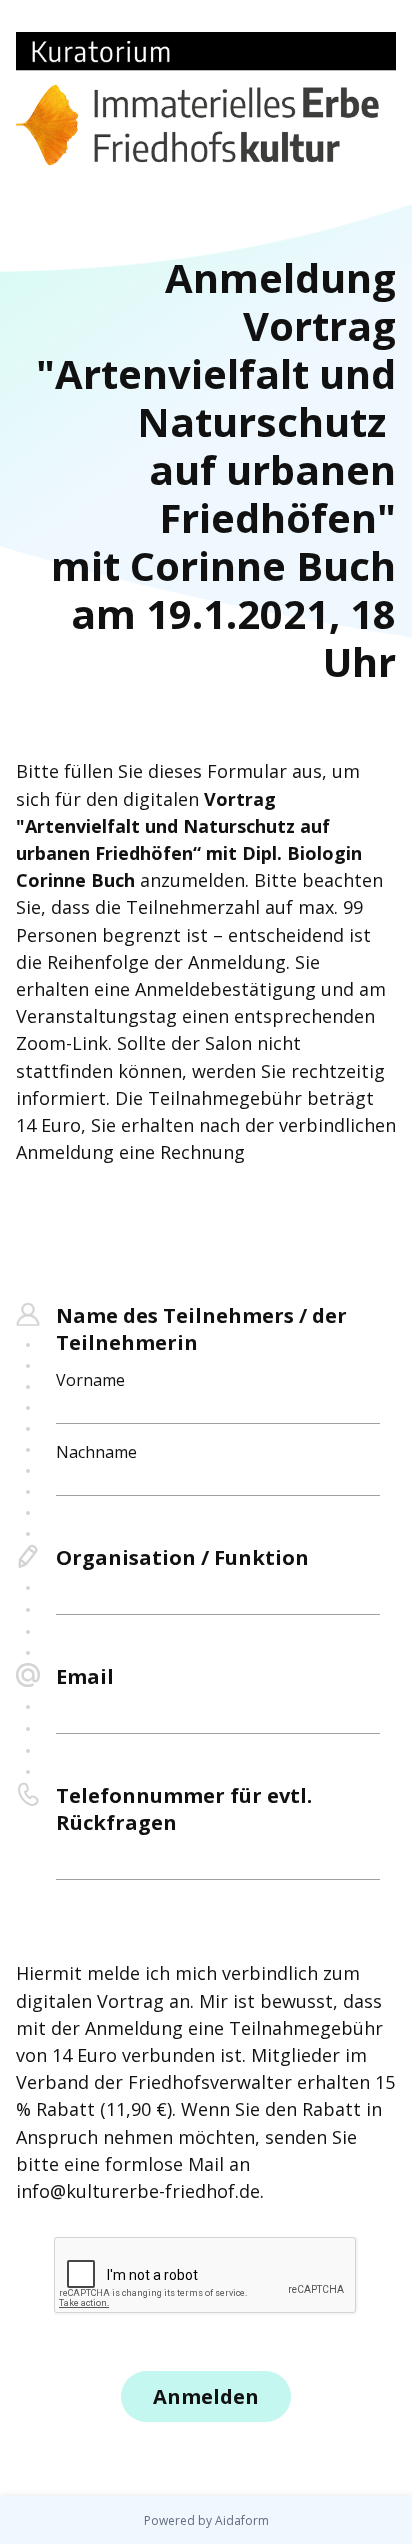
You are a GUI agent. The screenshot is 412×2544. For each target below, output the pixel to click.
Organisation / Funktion (182, 1557)
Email (85, 1676)
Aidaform (242, 2520)
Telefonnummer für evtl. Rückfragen (184, 1809)
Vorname (90, 1380)
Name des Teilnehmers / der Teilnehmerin (201, 1329)
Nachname (96, 1452)
